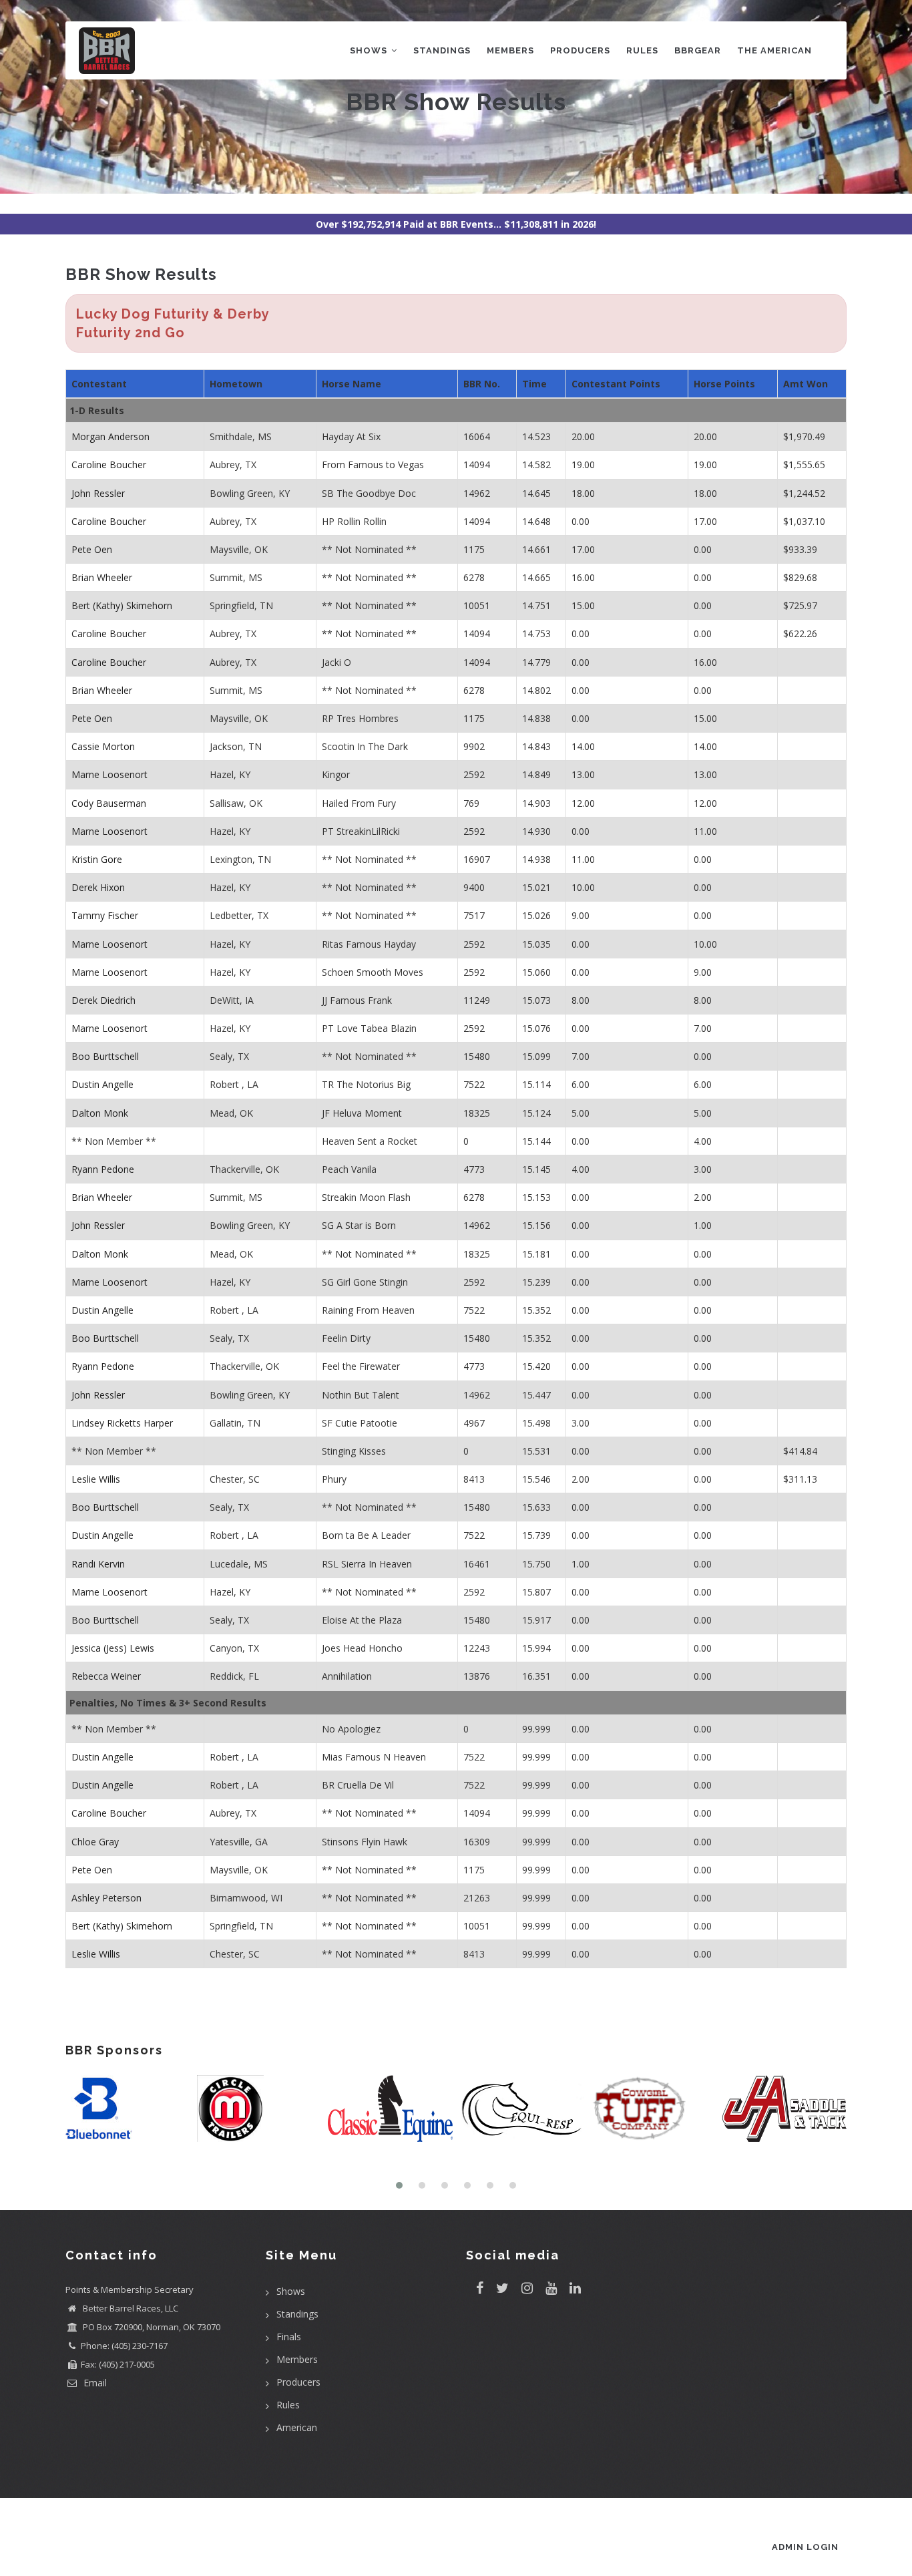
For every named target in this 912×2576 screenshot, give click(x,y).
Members (510, 50)
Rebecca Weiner (106, 1676)
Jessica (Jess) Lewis (113, 1648)
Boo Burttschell (105, 1056)
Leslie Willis (96, 1479)
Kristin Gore (97, 859)
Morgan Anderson (110, 436)
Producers (580, 50)
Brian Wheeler (102, 577)
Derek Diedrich (103, 1000)
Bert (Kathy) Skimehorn (122, 605)
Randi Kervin (98, 1564)
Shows (370, 50)
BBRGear (698, 50)
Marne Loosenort (109, 774)
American (297, 2427)
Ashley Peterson (106, 1898)
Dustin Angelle (102, 1084)
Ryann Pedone (103, 1169)
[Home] (107, 48)
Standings (442, 50)
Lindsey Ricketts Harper (122, 1423)
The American (774, 50)
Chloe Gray (95, 1842)
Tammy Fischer (105, 915)
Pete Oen (92, 549)
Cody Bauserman (109, 803)
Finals (289, 2337)
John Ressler (98, 493)
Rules (642, 50)
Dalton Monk (100, 1113)
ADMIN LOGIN (805, 2547)
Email (94, 2383)
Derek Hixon (98, 887)
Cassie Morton (103, 746)
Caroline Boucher (109, 465)
